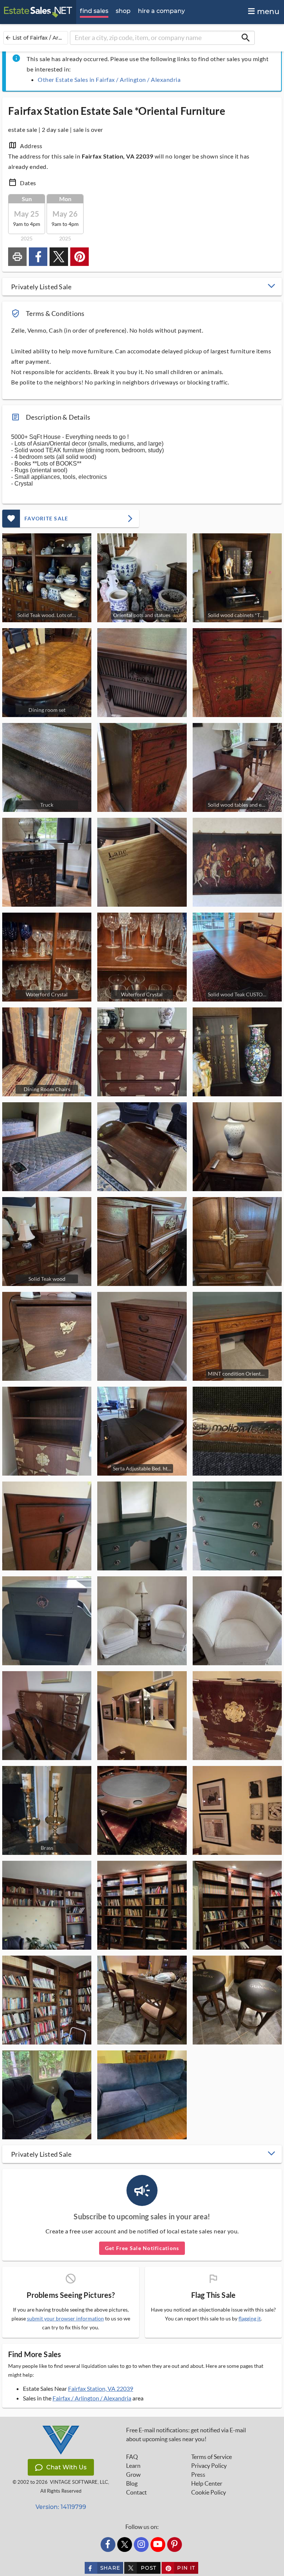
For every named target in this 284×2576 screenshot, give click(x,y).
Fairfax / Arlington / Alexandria (92, 2398)
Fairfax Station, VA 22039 (101, 2388)
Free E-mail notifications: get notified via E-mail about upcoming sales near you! (186, 2435)
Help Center (207, 2483)
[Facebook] (108, 2545)
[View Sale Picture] (142, 673)
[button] (142, 287)
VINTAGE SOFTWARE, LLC (79, 2482)
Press (198, 2475)
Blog (132, 2483)
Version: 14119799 (61, 2507)
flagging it (250, 2319)
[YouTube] (158, 2545)
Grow (133, 2475)
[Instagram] (141, 2545)
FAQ (132, 2457)
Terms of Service (212, 2457)
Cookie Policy (209, 2492)
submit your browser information (65, 2318)
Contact (136, 2492)
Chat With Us (66, 2467)
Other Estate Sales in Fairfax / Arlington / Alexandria (109, 79)
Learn (133, 2466)
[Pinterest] (175, 2545)
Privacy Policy (209, 2466)
